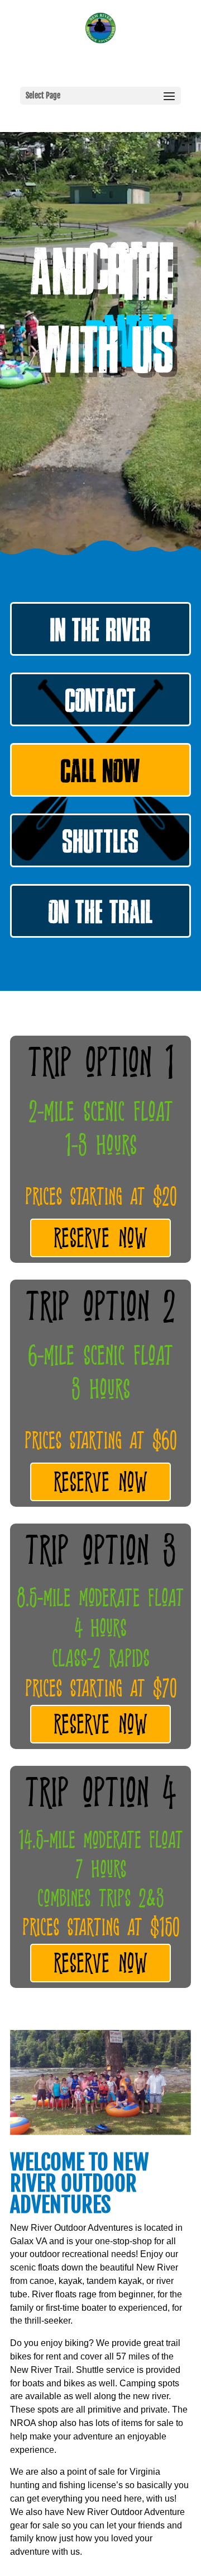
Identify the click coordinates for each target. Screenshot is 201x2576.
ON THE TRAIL (101, 916)
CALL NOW (100, 775)
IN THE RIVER (100, 634)
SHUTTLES (101, 846)
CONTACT (101, 705)
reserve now (100, 1240)
